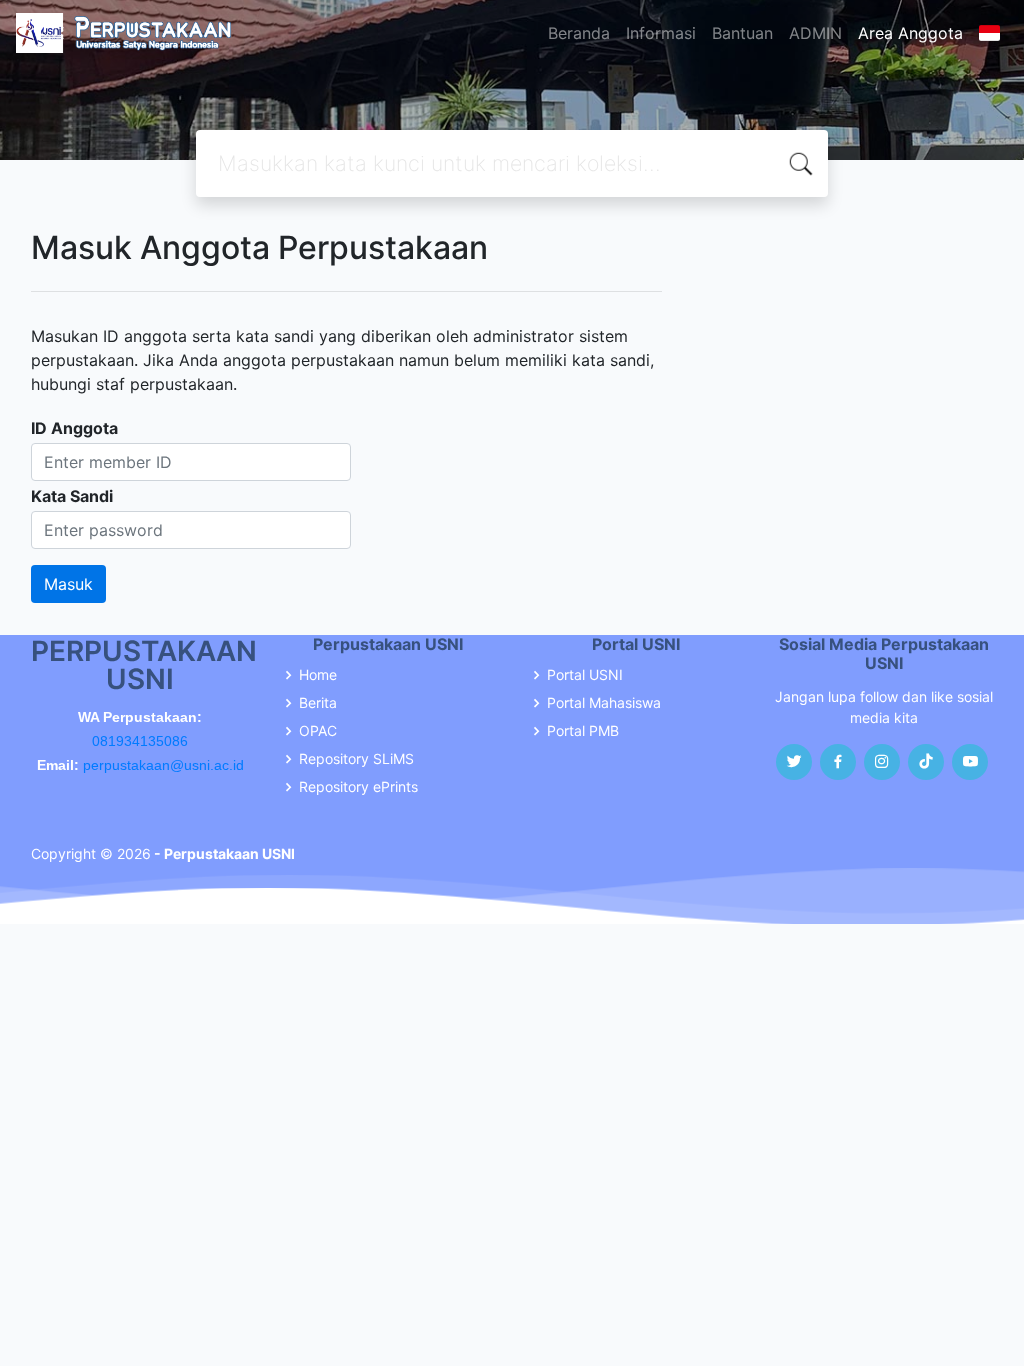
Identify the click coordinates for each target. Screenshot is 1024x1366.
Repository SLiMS (356, 759)
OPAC (318, 731)
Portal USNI (585, 675)
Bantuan (742, 33)
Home (318, 675)
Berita (318, 703)
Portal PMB (583, 731)
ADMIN (815, 33)
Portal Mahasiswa (604, 703)
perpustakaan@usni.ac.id (163, 765)
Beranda (579, 33)
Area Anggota (910, 33)
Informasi (661, 33)
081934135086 (140, 741)
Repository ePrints (358, 787)
